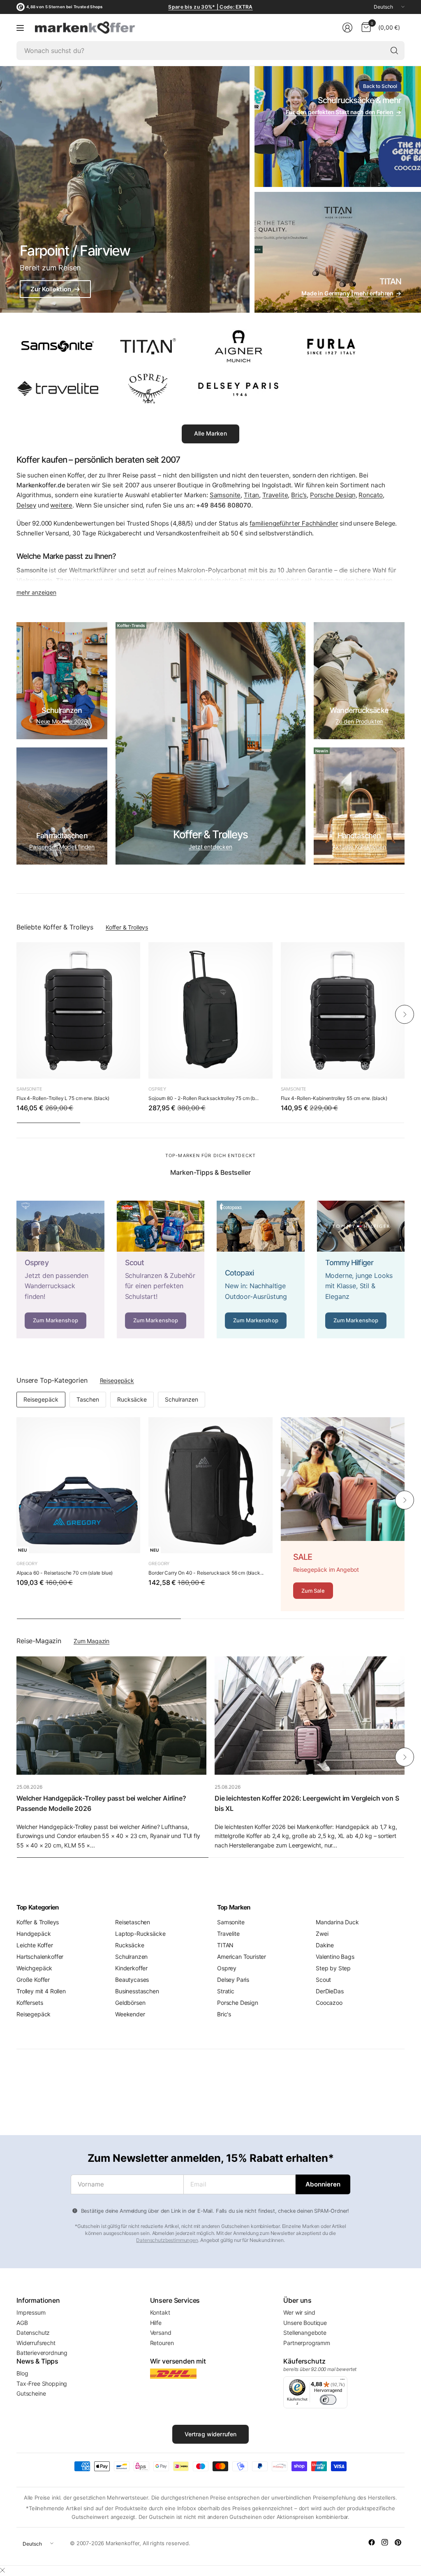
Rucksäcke (132, 1399)
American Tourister (242, 1957)
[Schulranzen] (62, 681)
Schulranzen (182, 1399)
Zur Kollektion (55, 289)
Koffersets (30, 2003)
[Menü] (20, 28)
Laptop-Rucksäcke (140, 1934)
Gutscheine (31, 2393)
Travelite (275, 495)
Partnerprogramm (307, 2343)
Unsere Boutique (305, 2323)
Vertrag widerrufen (211, 2434)
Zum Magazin (91, 1641)
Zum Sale (313, 1591)
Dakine (325, 1945)
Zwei (322, 1934)
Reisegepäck (117, 1380)
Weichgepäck (34, 1968)
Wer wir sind (299, 2312)
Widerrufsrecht (36, 2343)
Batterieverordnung (42, 2353)
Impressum (31, 2312)
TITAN (225, 1945)
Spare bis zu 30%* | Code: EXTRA (210, 7)
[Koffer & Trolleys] (210, 743)
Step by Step (333, 1968)
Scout (323, 1980)
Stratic (226, 1991)
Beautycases (132, 1980)
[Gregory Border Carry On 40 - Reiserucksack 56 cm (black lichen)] (210, 1485)
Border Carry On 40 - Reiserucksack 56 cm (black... (206, 1573)
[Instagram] (385, 2542)
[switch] (328, 2400)
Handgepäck (34, 1934)
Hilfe (156, 2323)
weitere (61, 505)
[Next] (405, 1015)
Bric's (299, 495)
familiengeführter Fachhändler (294, 523)
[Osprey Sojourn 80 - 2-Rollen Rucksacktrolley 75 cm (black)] (210, 1010)
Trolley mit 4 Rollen (41, 1991)
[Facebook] (372, 2542)
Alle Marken (210, 433)
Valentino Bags (335, 1957)
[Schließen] (2, 2570)
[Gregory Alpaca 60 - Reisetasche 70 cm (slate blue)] (78, 1485)
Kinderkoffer (131, 1968)
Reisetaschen (133, 1922)
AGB (22, 2323)
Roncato (371, 495)
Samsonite (225, 495)
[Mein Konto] (347, 28)
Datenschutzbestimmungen (167, 2240)
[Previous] (16, 1015)
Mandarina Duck (337, 1922)
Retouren (162, 2343)
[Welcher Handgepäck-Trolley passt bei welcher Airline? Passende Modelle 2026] (111, 1716)
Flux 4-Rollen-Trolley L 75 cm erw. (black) (63, 1098)
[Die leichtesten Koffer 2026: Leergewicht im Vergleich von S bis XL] (310, 1716)
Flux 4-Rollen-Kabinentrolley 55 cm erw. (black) (334, 1098)
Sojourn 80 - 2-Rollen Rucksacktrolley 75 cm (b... (203, 1098)
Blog (22, 2373)
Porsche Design (333, 495)
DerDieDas (330, 1991)
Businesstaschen (137, 1991)
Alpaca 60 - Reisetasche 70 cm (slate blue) (65, 1573)
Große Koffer (33, 1980)
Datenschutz (33, 2333)
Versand (161, 2333)
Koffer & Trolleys (127, 927)
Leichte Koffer (35, 1945)
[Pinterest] (398, 2542)
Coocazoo (329, 2003)
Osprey (157, 1089)
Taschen (88, 1399)
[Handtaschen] (359, 806)
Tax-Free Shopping (42, 2383)
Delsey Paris (233, 1980)
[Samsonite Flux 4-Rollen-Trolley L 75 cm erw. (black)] (78, 1010)
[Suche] (394, 51)
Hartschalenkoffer (40, 1957)
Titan (251, 495)
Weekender (130, 2014)
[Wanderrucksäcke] (359, 681)
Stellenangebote (305, 2333)
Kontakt (160, 2312)
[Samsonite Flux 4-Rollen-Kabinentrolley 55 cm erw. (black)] (343, 1010)
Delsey (26, 505)
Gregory (27, 1564)
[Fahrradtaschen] (62, 806)
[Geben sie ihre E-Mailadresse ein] (323, 2184)
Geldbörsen (130, 2003)
